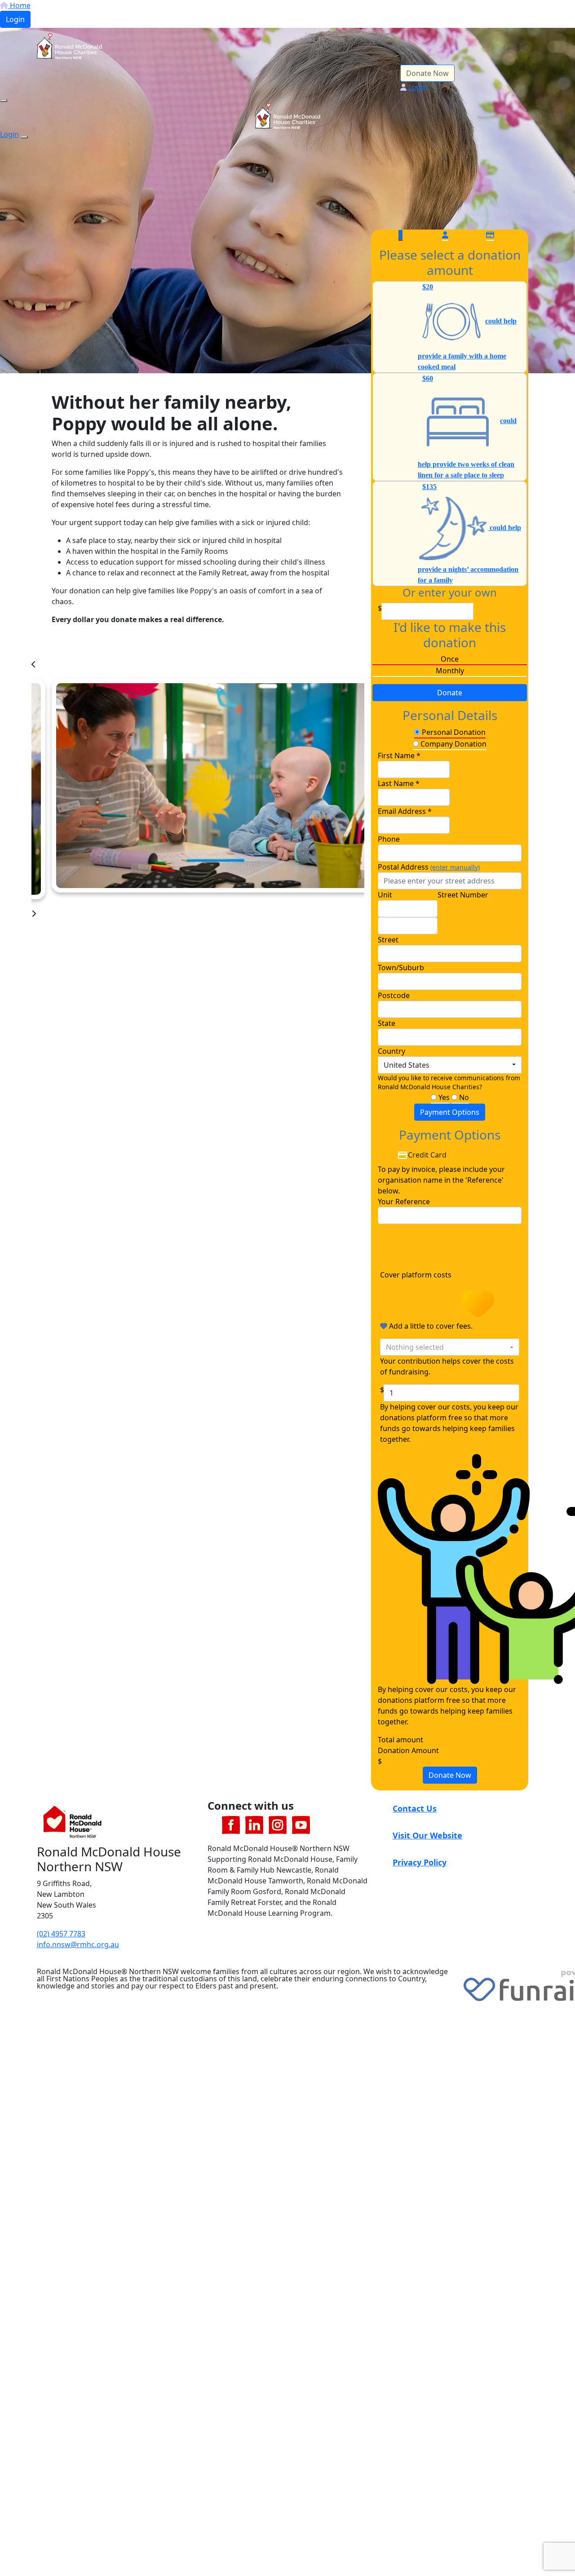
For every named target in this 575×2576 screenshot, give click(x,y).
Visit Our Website (427, 1835)
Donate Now (427, 73)
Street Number (463, 895)
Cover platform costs (417, 1275)
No (463, 1097)
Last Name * (399, 783)
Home (19, 5)
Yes (443, 1097)
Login (15, 19)
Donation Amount (408, 1750)
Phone (389, 839)
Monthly (450, 671)
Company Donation (453, 744)
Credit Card (427, 1155)
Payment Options (450, 1112)
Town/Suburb (401, 968)
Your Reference (404, 1202)
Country (391, 1051)
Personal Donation (453, 732)
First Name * (399, 756)
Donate (450, 693)
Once (450, 659)
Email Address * (405, 811)
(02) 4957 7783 (61, 1934)
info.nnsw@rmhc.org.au (78, 1944)
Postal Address (429, 867)
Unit (385, 895)
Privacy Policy (420, 1862)
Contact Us (415, 1808)
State (387, 1023)
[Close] (24, 137)
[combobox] (450, 1065)
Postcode (394, 995)
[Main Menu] (4, 101)
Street (388, 940)
